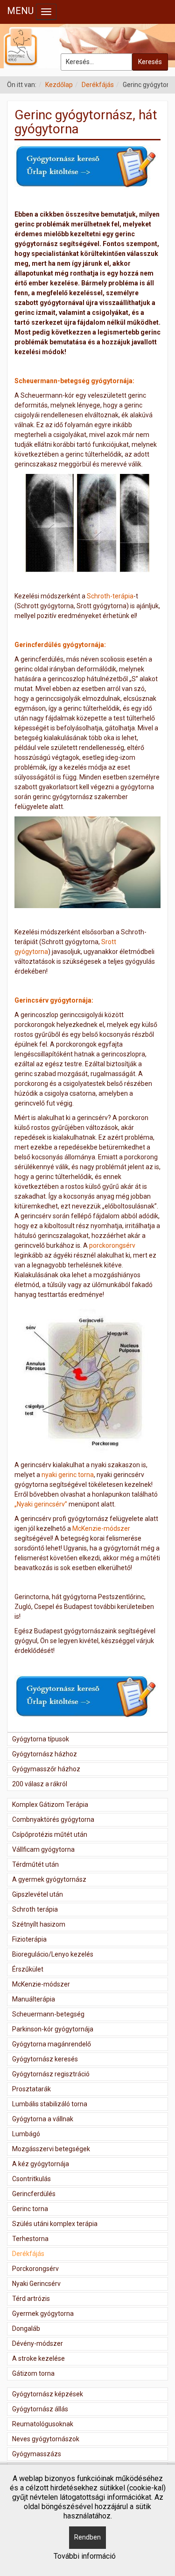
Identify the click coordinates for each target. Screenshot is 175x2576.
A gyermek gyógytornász (49, 1879)
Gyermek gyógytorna (43, 2314)
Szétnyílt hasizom (39, 1924)
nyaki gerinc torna (68, 1475)
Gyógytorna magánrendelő (52, 2044)
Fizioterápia (29, 1939)
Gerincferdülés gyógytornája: (60, 645)
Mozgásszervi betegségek (51, 2149)
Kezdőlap (59, 85)
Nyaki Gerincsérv (36, 2284)
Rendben (87, 2537)
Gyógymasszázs (37, 2454)
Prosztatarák (31, 2089)
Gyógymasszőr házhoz (46, 1769)
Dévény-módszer (38, 2343)
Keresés (150, 62)
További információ (85, 2556)
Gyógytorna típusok (41, 1739)
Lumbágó (26, 2134)
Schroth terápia (35, 1909)
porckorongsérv (112, 1245)
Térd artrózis (31, 2299)
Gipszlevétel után (38, 1894)
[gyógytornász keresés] (87, 167)
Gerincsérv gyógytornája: (54, 1000)
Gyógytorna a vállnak (43, 2119)
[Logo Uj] (87, 46)
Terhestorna (30, 2239)
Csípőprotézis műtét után (50, 1834)
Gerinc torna (30, 2209)
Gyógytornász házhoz (45, 1754)
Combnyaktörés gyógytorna (53, 1819)
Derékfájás (98, 85)
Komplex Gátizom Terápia (50, 1805)
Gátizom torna (33, 2373)
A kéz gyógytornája (41, 2164)
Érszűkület (28, 1969)
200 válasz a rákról (40, 1784)
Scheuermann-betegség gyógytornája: (74, 381)
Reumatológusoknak (43, 2424)
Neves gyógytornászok (46, 2439)
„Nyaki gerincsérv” (41, 1504)
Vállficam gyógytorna (43, 1849)
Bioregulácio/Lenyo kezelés (53, 1954)
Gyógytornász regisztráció (51, 2074)
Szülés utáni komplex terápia (55, 2224)
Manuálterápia (34, 1999)
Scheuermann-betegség (48, 2014)
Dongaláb (26, 2329)
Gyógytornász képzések (48, 2394)
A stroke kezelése (38, 2358)
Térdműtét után (35, 1864)
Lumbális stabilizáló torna (50, 2104)
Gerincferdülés (34, 2194)
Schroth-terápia (110, 596)
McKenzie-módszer (101, 1528)
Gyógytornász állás (40, 2409)
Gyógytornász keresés (45, 2059)
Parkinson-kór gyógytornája (53, 2029)
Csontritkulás (31, 2179)
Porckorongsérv (35, 2269)
